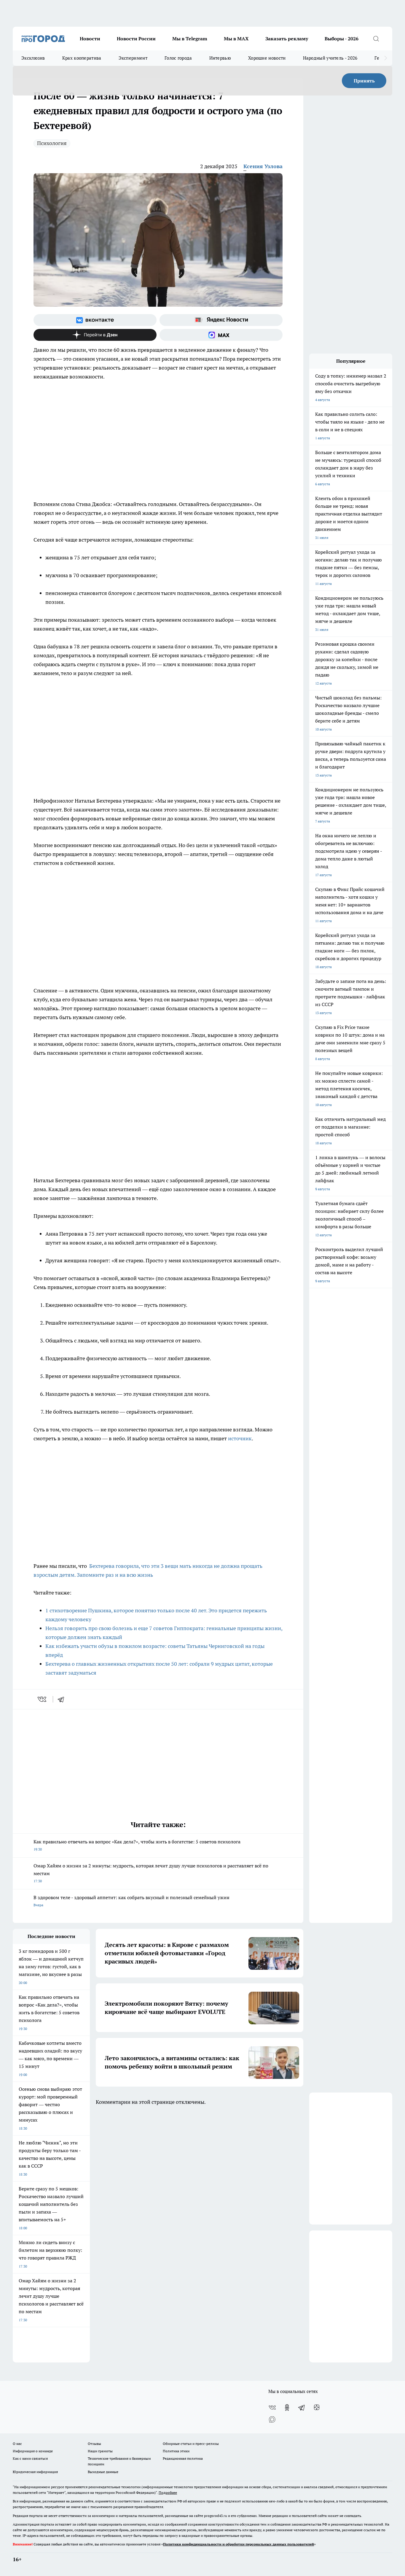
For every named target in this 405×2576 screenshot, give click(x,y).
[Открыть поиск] (376, 39)
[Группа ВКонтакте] (95, 320)
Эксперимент (133, 58)
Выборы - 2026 (342, 39)
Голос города (178, 58)
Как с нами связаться (30, 2458)
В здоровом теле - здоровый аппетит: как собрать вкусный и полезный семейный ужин (131, 1901)
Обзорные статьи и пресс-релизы (191, 2444)
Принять (364, 81)
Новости (90, 39)
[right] (386, 58)
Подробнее (168, 2493)
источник (240, 1438)
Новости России (136, 39)
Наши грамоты (100, 2451)
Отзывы (94, 2444)
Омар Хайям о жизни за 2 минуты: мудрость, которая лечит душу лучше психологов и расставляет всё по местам (151, 1873)
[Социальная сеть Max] (221, 335)
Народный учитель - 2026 (330, 58)
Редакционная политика (183, 2458)
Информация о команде (33, 2451)
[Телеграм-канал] (302, 2408)
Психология (52, 143)
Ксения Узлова (263, 166)
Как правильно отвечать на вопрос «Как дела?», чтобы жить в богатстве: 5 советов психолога (137, 1845)
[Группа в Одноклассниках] (287, 2408)
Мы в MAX (236, 39)
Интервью (220, 58)
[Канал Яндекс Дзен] (95, 335)
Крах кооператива (82, 58)
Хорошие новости (267, 58)
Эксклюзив (33, 58)
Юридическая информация (35, 2472)
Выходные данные (103, 2472)
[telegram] (63, 1699)
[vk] (43, 1699)
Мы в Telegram (190, 39)
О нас (17, 2444)
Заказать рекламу (287, 39)
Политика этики (176, 2451)
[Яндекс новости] (221, 320)
